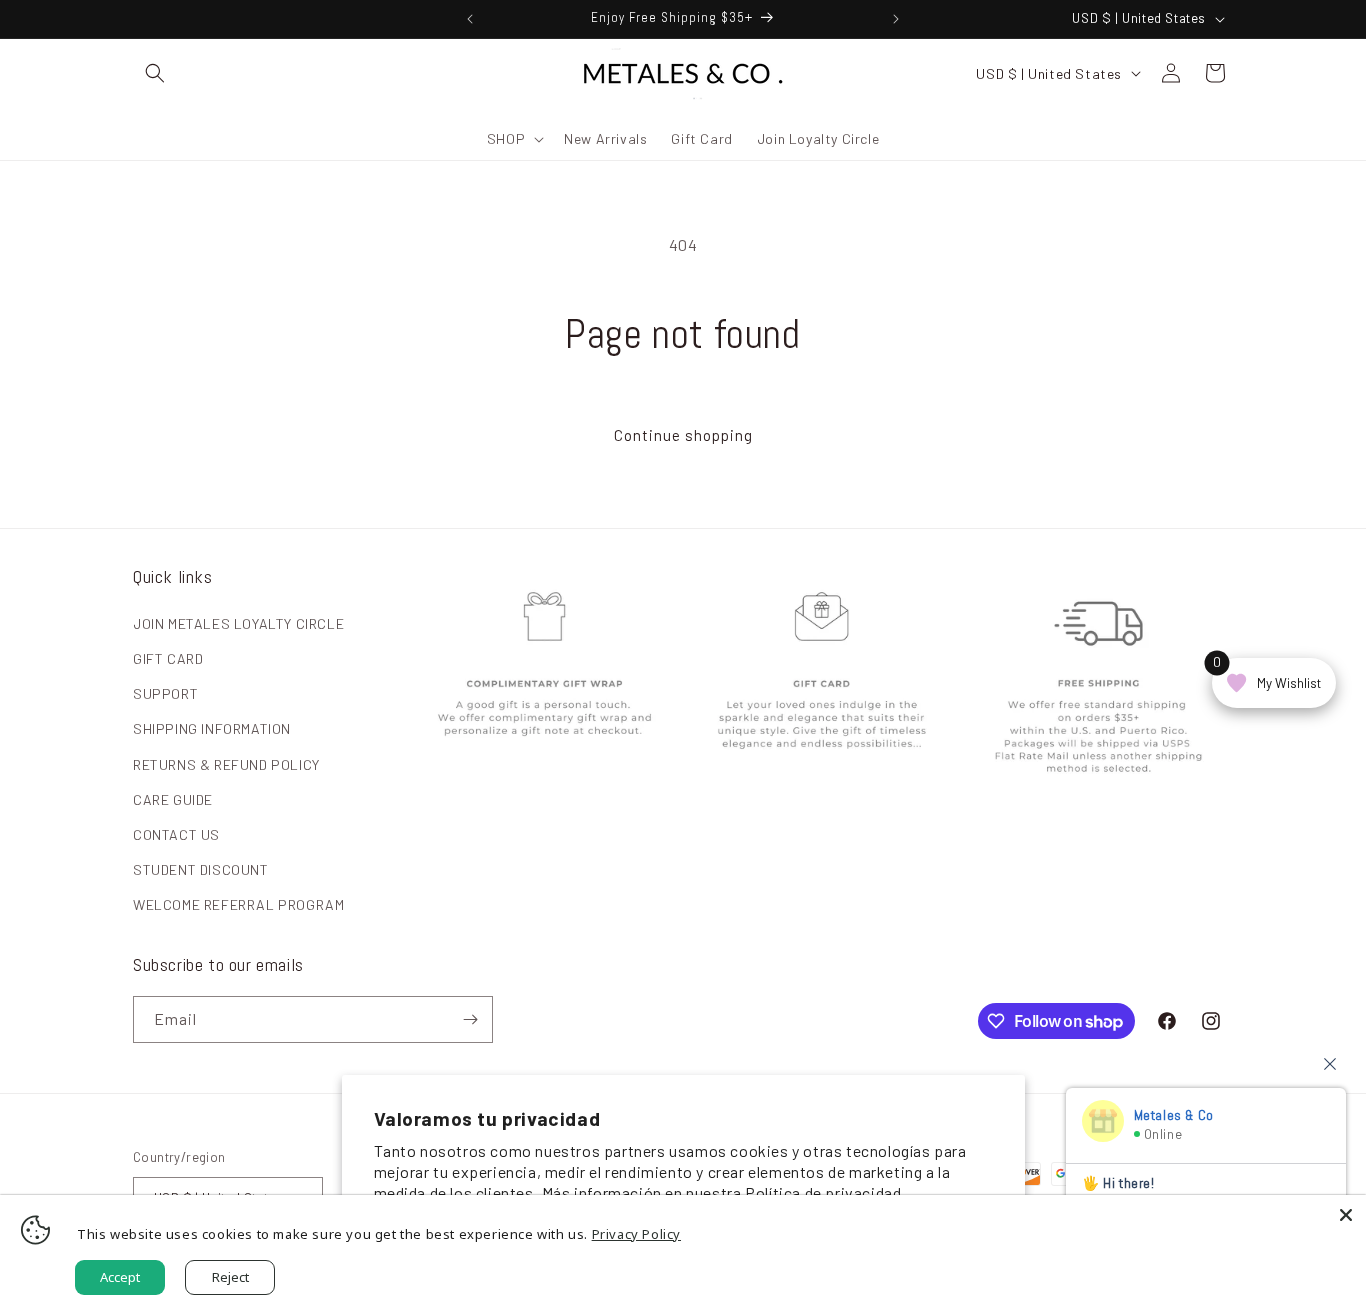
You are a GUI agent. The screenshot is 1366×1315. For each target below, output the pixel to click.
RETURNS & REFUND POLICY (226, 764)
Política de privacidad (823, 1192)
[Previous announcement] (470, 19)
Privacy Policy (636, 1234)
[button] (155, 73)
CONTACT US (176, 834)
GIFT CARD (168, 658)
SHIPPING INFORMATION (212, 728)
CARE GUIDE (173, 799)
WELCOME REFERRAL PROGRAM (238, 904)
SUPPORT (165, 693)
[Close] (1346, 1215)
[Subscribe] (470, 1019)
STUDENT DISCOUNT (201, 869)
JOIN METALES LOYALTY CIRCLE (238, 623)
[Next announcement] (896, 19)
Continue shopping (683, 435)
